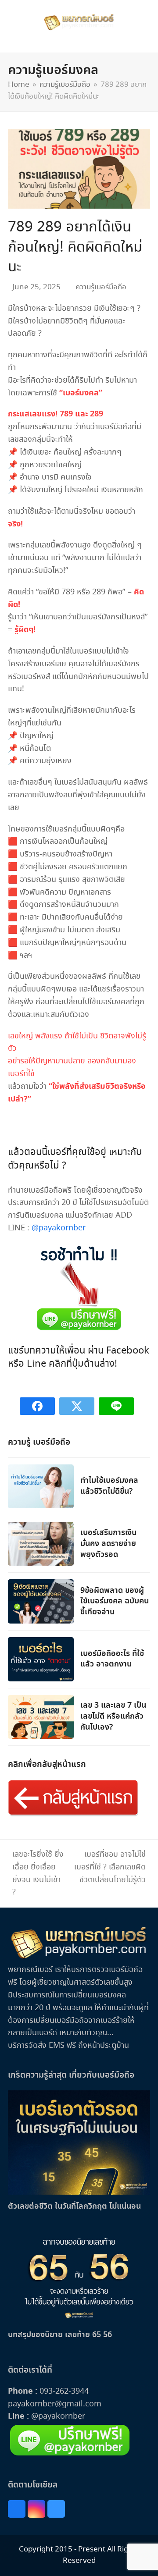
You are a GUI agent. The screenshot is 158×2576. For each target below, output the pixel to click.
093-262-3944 (64, 2391)
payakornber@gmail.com (55, 2404)
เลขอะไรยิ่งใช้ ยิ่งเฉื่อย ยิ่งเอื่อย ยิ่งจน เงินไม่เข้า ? (36, 1873)
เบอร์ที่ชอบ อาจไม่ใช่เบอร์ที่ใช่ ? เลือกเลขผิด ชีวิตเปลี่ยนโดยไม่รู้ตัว (110, 1867)
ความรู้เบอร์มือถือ (101, 287)
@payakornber (59, 1228)
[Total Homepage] (79, 1958)
